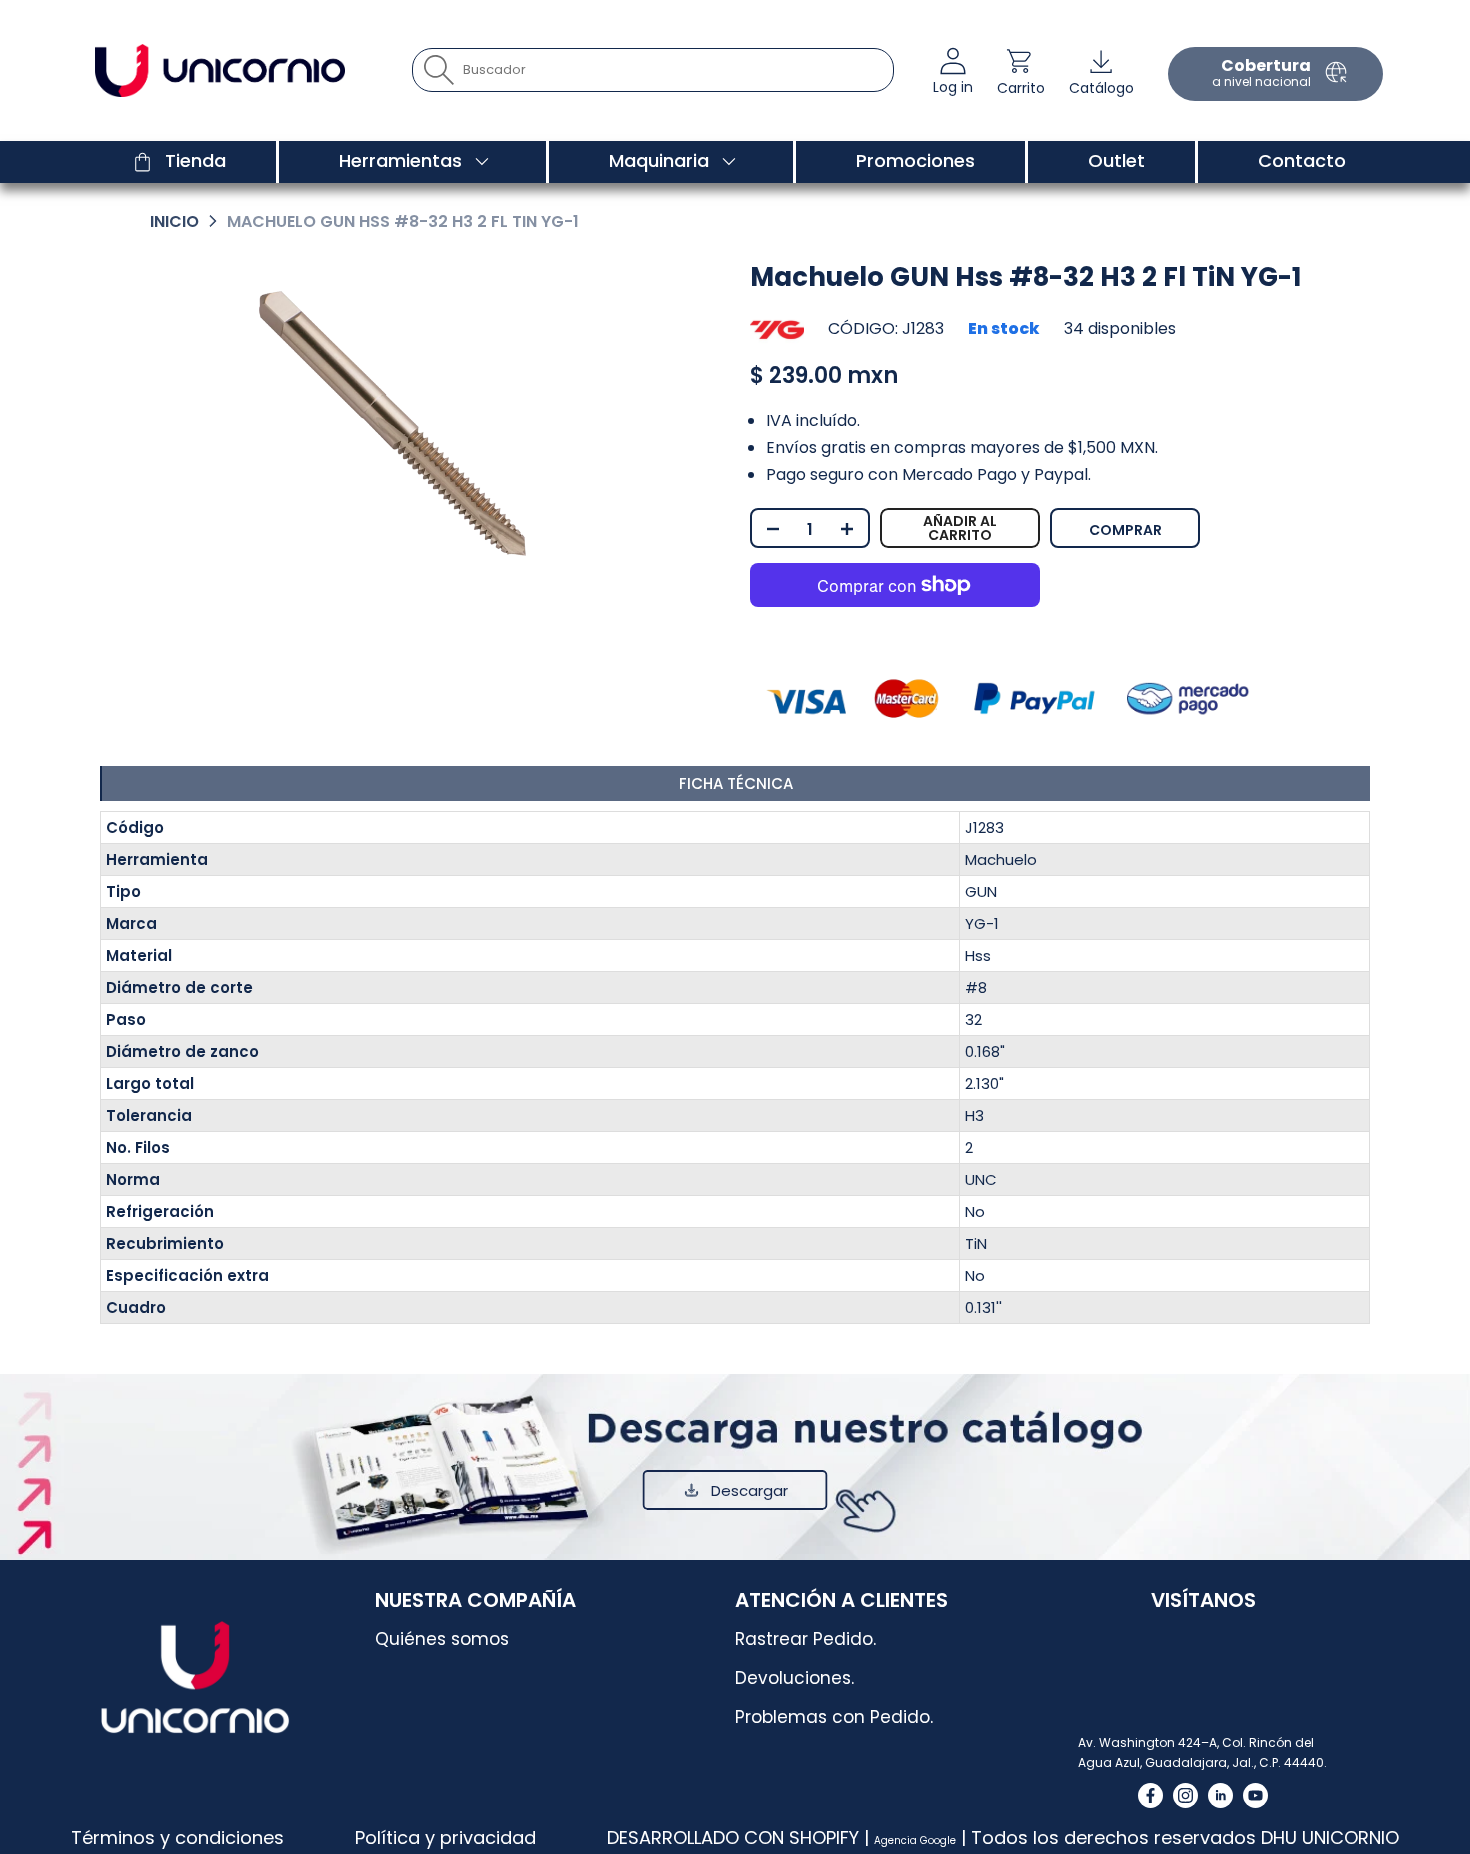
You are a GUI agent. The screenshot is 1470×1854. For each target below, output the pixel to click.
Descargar (749, 1490)
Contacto (1302, 160)
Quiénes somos (442, 1639)
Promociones (915, 160)
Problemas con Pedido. (834, 1717)
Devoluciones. (794, 1678)
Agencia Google (915, 1840)
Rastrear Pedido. (805, 1639)
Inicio (174, 221)
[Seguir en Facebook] (1150, 1795)
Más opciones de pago (1199, 521)
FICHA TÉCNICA (736, 783)
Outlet (1116, 160)
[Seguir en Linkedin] (1220, 1795)
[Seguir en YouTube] (1255, 1795)
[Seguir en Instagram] (1185, 1795)
